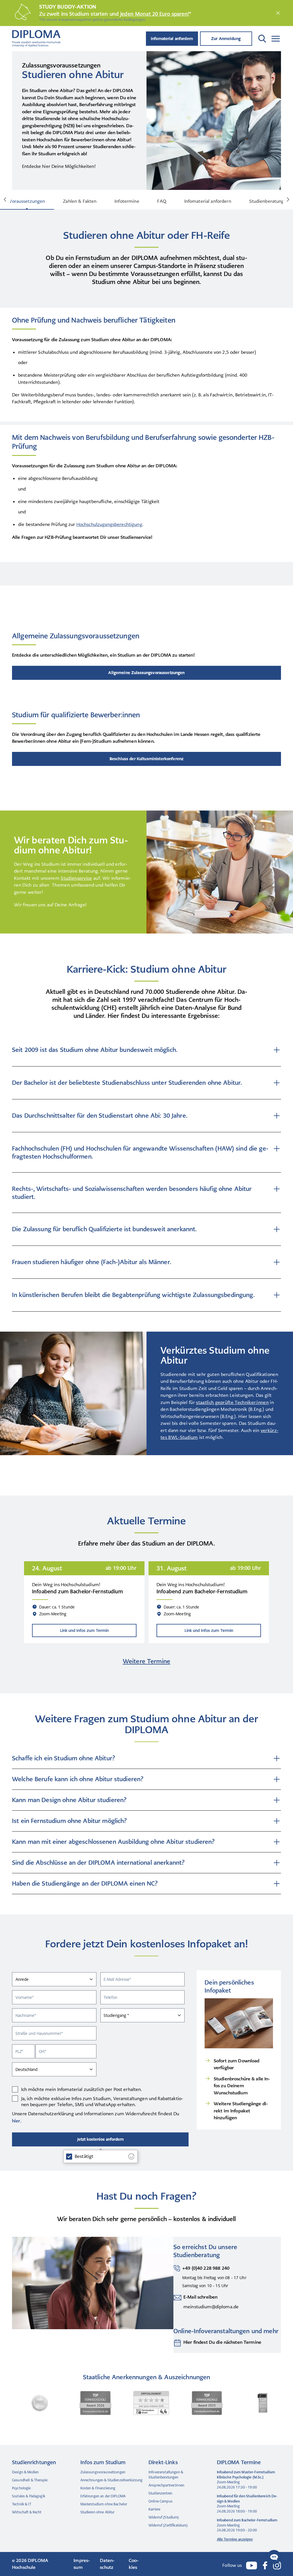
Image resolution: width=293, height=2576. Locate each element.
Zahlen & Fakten (80, 201)
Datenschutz (107, 2564)
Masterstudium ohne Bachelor (104, 2504)
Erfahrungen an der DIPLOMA (103, 2496)
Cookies (134, 2564)
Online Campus (161, 2501)
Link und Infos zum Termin (84, 1630)
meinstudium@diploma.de (211, 2307)
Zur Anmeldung (226, 39)
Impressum (82, 2564)
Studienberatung (267, 201)
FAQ (162, 201)
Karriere (154, 2509)
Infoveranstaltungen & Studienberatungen (166, 2475)
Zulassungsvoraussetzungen (103, 2472)
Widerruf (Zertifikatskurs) (168, 2525)
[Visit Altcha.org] (131, 2156)
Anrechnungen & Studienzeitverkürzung (112, 2480)
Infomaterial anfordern (172, 39)
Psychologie (21, 2488)
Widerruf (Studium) (164, 2517)
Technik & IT (22, 2504)
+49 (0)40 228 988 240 (206, 2268)
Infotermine (127, 201)
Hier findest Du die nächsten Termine (222, 2342)
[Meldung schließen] (278, 13)
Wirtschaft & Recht (27, 2512)
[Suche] (262, 39)
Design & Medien (25, 2472)
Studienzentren (160, 2493)
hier (16, 2121)
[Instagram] (277, 2565)
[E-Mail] (177, 2302)
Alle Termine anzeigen (235, 2539)
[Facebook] (265, 2565)
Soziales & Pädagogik (29, 2496)
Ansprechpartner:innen (166, 2485)
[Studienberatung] (177, 2343)
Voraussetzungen (27, 201)
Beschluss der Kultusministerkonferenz (146, 759)
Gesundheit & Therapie (30, 2480)
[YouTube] (252, 2566)
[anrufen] (177, 2277)
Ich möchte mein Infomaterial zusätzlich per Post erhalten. (82, 2089)
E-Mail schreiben (200, 2297)
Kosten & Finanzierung (98, 2488)
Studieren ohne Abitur (98, 2512)
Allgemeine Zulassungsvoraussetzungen (146, 673)
